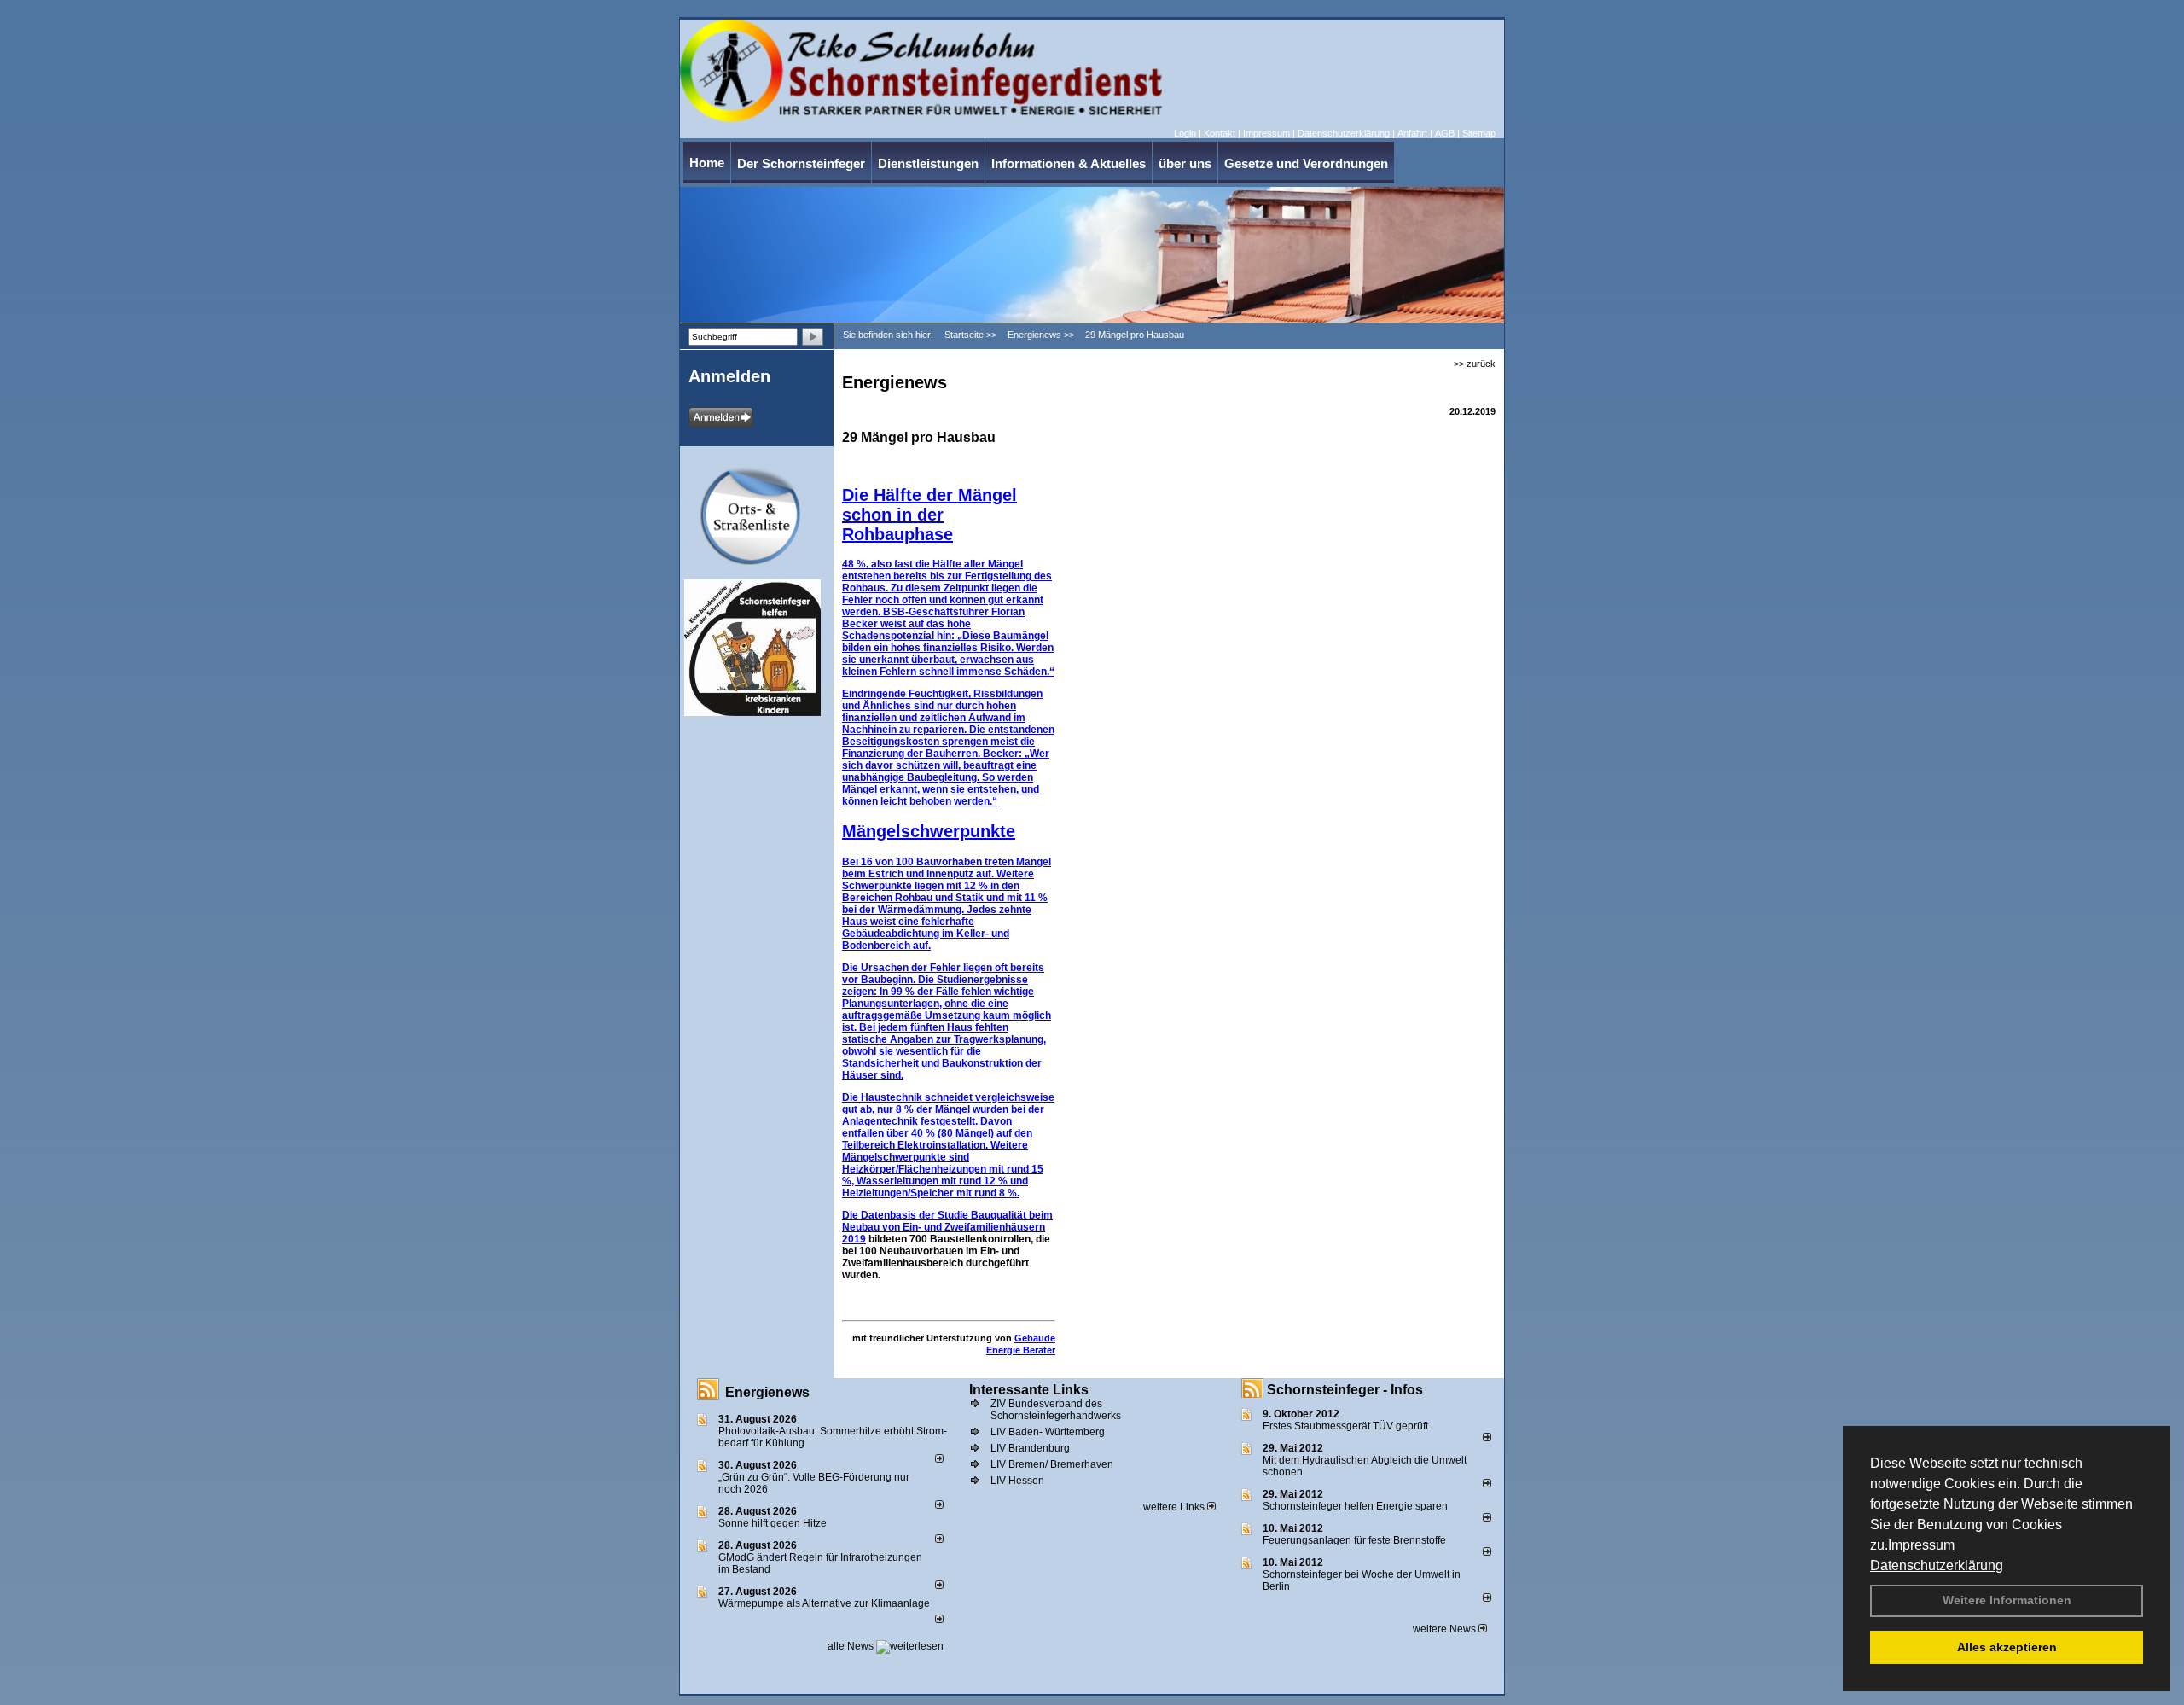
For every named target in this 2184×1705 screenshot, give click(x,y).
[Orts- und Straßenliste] (827, 474)
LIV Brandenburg (1030, 1448)
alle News (852, 1646)
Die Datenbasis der (890, 1215)
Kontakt (1220, 133)
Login (1185, 133)
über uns (1185, 163)
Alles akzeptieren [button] (2007, 1647)
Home (707, 163)
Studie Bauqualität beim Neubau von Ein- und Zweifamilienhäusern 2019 (947, 1227)
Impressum (1921, 1545)
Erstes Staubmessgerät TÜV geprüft (1345, 1426)
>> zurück (1475, 364)
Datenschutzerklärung (1937, 1565)
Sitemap (1479, 133)
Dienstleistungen (928, 163)
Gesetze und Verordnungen (1306, 163)
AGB (1445, 133)
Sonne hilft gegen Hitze (773, 1523)
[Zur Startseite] (921, 119)
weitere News (1446, 1629)
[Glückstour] (827, 587)
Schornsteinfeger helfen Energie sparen (1355, 1506)
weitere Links (1175, 1507)
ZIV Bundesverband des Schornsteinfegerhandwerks (1056, 1410)
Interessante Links (1029, 1390)
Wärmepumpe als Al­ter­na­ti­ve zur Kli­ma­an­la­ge (824, 1603)
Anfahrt (1412, 133)
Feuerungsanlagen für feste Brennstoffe (1354, 1540)
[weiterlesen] (939, 1459)
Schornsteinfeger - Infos (1345, 1390)
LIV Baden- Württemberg (1048, 1432)
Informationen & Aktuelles (1069, 163)
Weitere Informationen (2007, 1600)
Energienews (767, 1392)
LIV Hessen (1017, 1481)
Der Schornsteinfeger (801, 163)
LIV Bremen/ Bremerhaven (1052, 1464)
